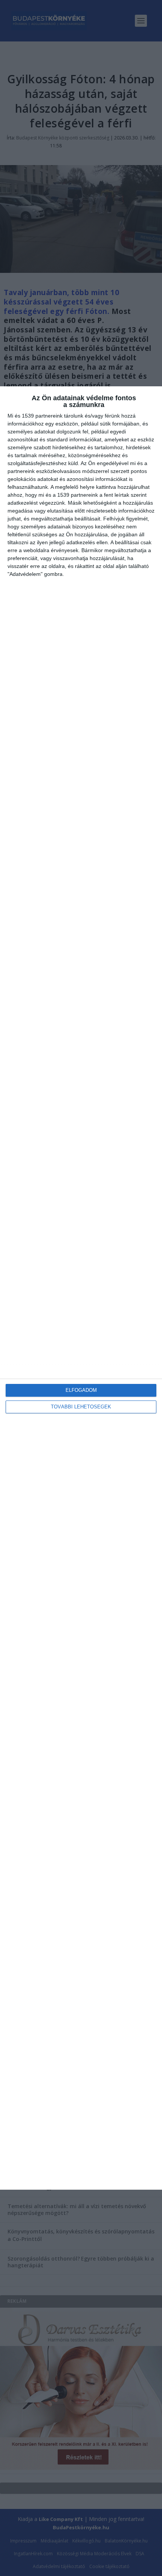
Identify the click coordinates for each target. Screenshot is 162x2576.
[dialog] (81, 1288)
